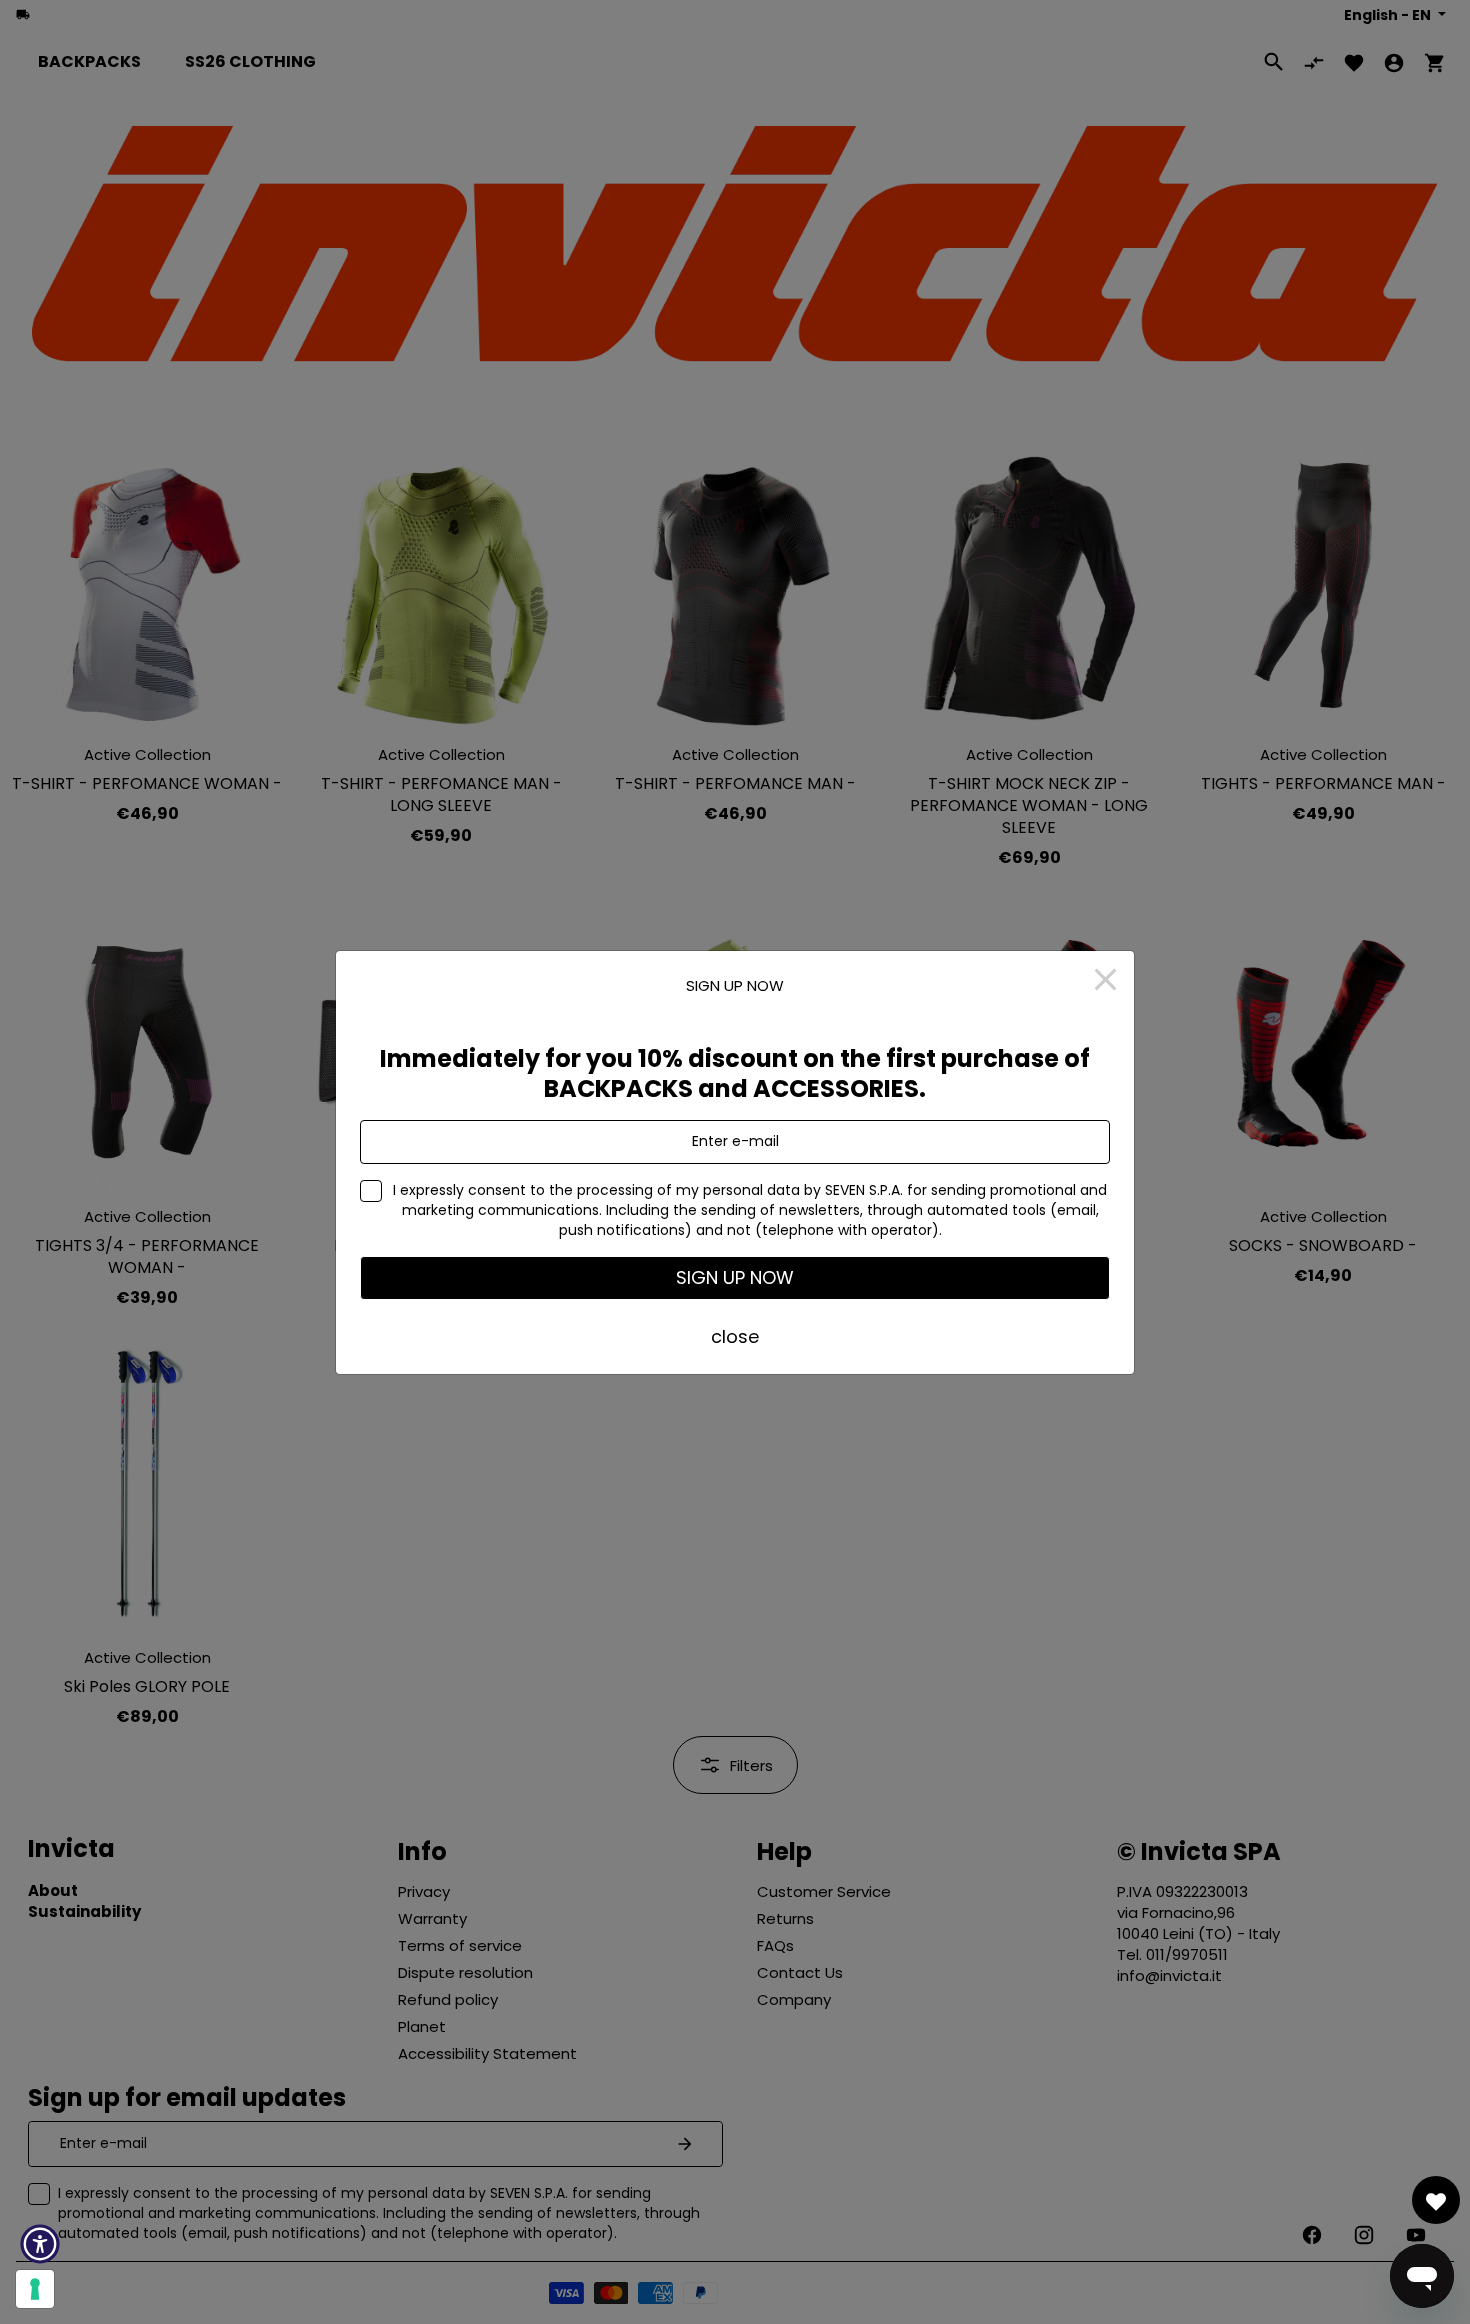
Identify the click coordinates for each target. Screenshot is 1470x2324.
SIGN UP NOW (735, 1277)
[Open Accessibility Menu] (40, 2244)
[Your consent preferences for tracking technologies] (35, 2289)
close (735, 1336)
